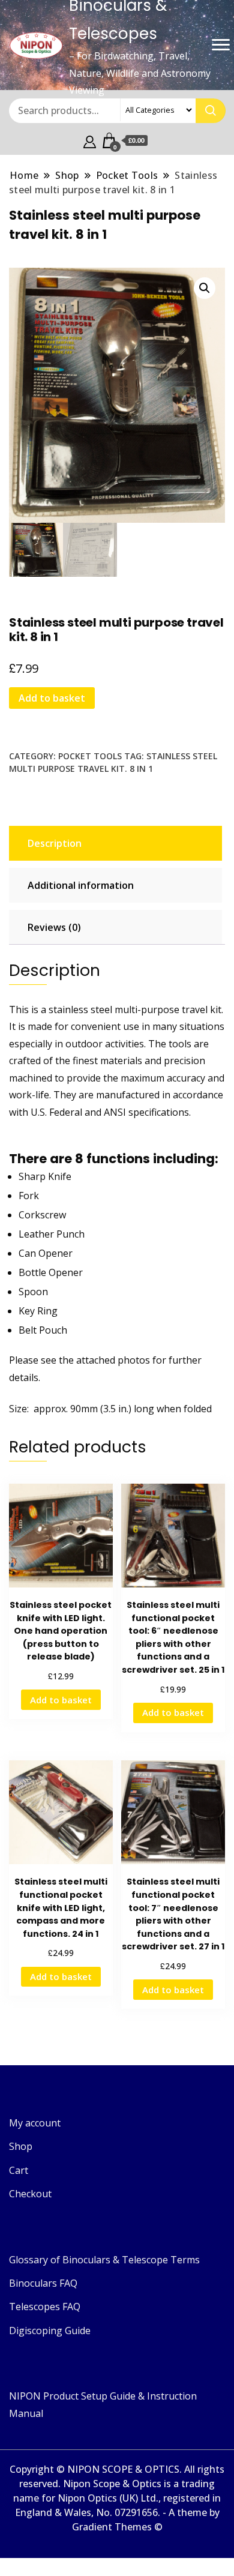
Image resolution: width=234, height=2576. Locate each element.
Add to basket (52, 698)
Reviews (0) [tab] (54, 927)
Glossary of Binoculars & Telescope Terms (104, 2260)
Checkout (30, 2194)
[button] (205, 288)
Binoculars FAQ (43, 2283)
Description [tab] (55, 843)
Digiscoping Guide (50, 2331)
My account (35, 2123)
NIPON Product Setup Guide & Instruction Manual (103, 2404)
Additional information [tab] (81, 885)
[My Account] (90, 140)
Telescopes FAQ (45, 2307)
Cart (19, 2170)
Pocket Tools (90, 756)
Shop (21, 2146)
